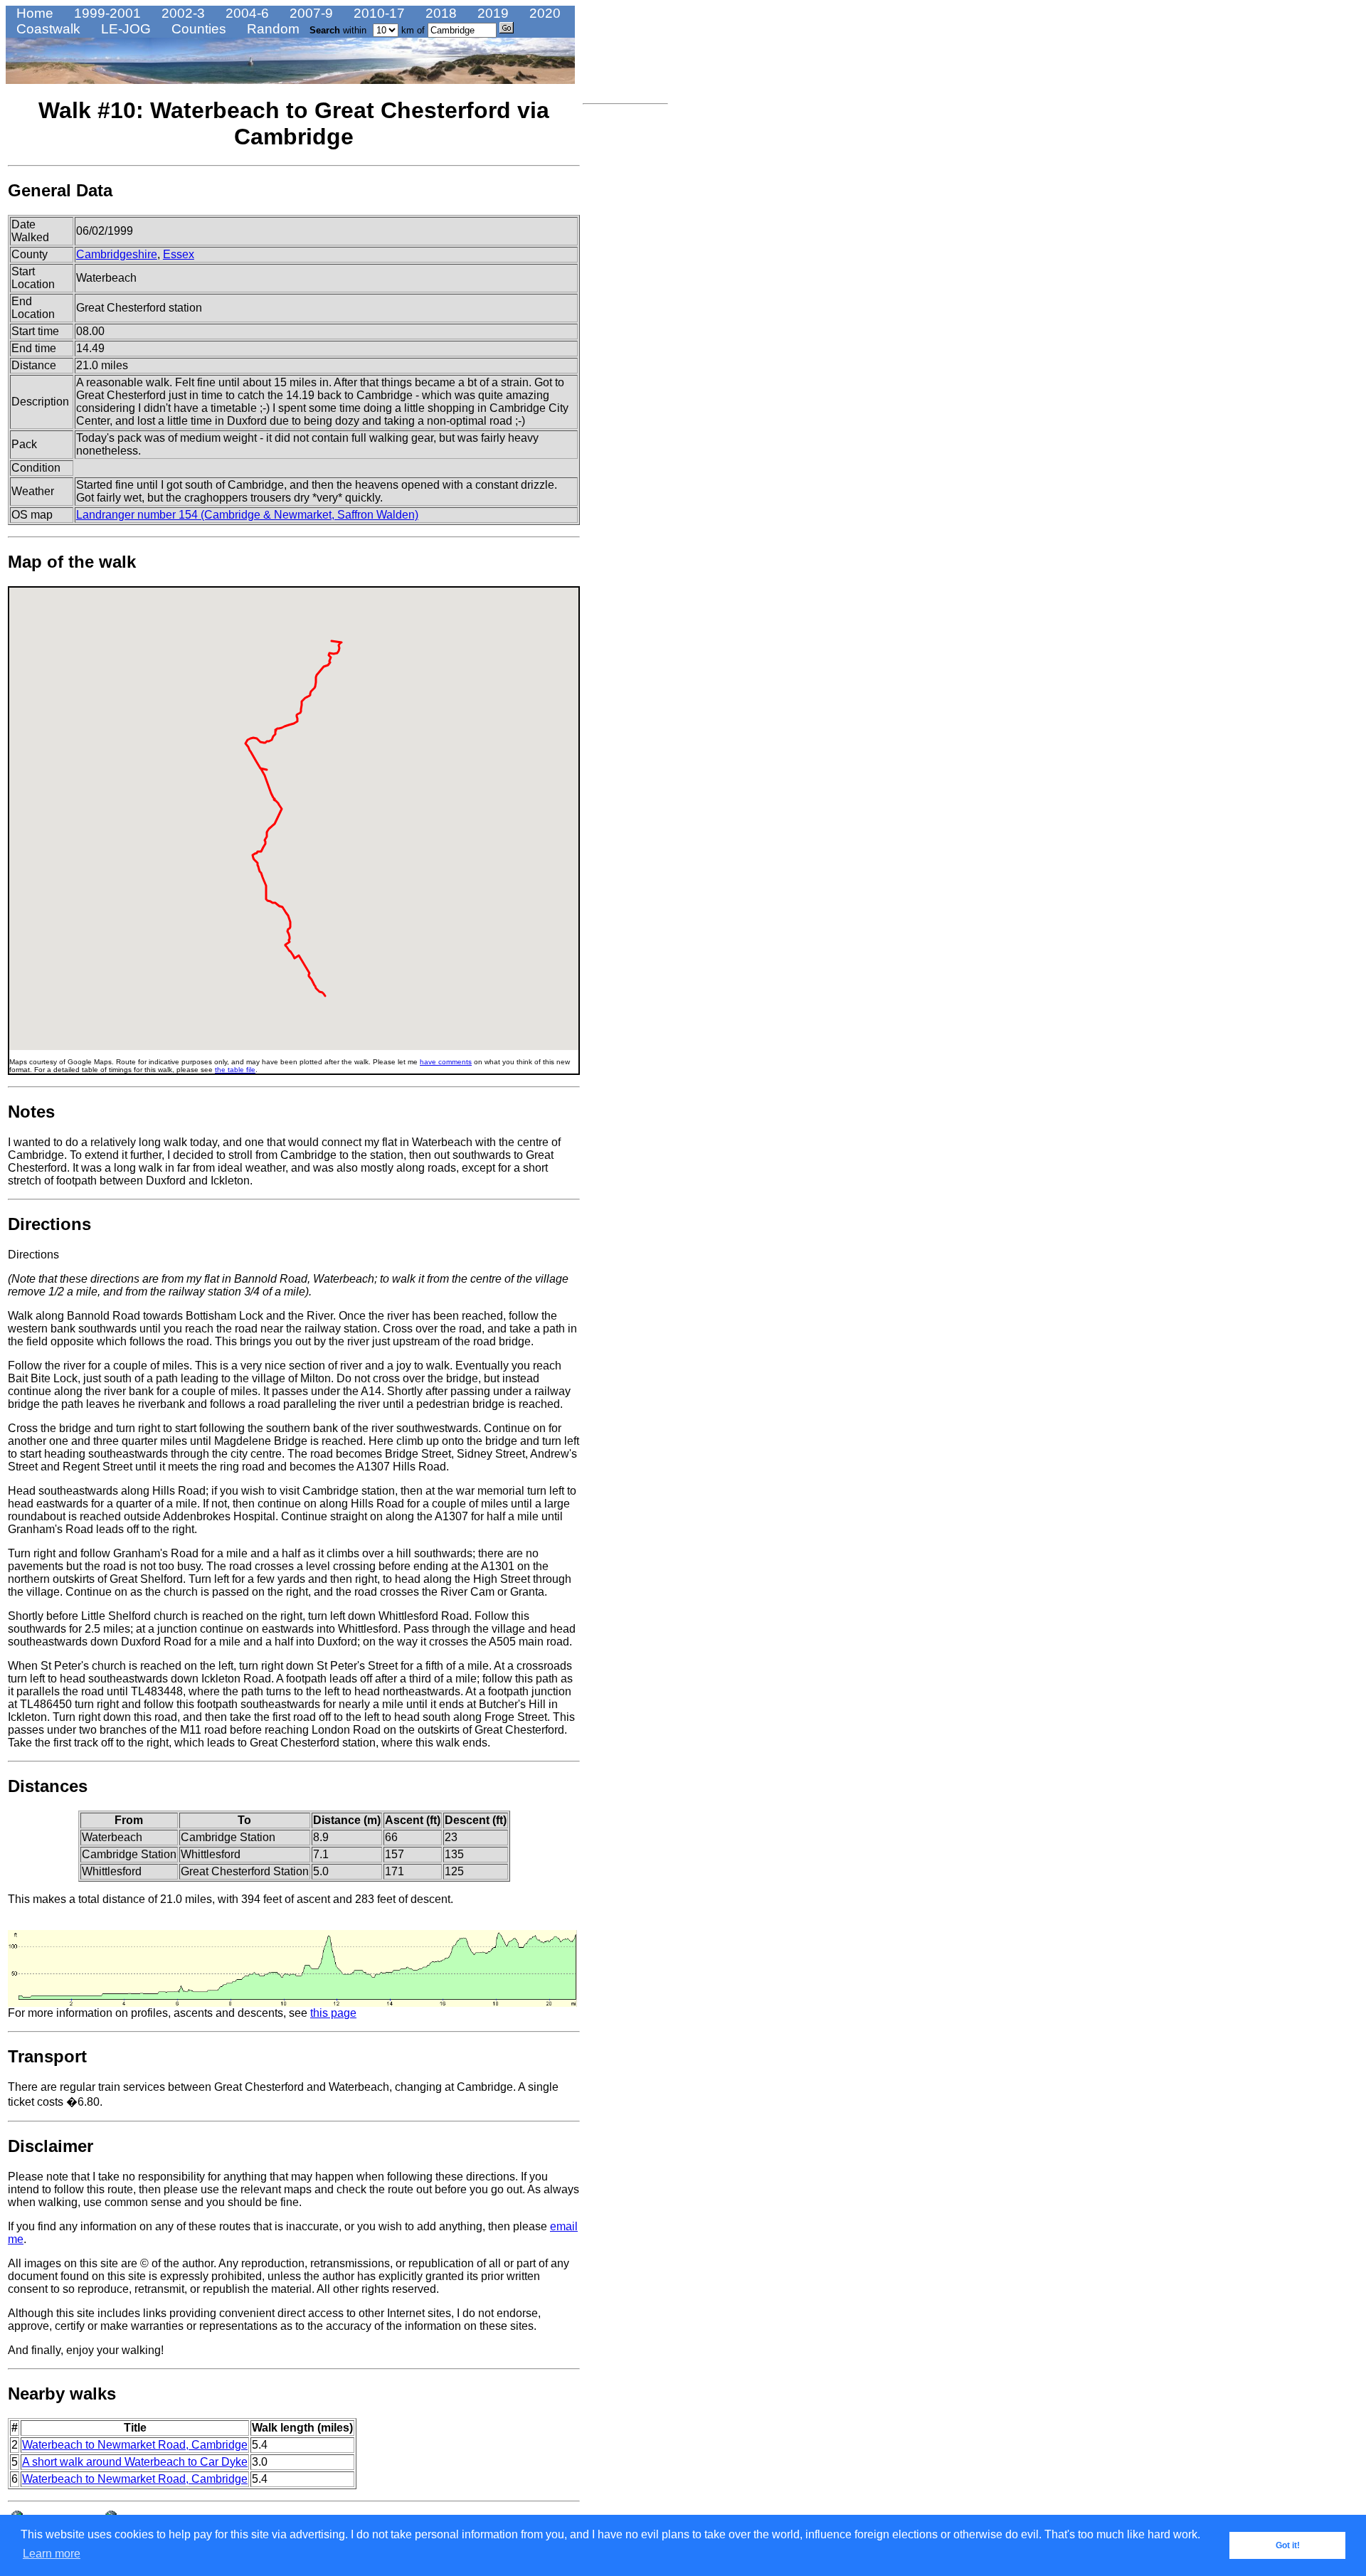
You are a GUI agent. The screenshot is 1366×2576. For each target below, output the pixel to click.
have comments (446, 1062)
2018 (439, 13)
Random (271, 29)
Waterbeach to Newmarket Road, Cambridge (135, 2445)
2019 (491, 13)
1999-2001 (106, 13)
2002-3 (181, 13)
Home (33, 13)
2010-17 (377, 13)
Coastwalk (47, 29)
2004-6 (245, 13)
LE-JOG (124, 29)
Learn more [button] (52, 2554)
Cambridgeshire (117, 254)
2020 (543, 13)
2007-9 (309, 13)
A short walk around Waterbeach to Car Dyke (135, 2462)
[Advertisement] (625, 324)
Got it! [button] (1288, 2545)
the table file (235, 1070)
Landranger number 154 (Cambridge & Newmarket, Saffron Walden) (247, 515)
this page (333, 2013)
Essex (179, 254)
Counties (197, 29)
